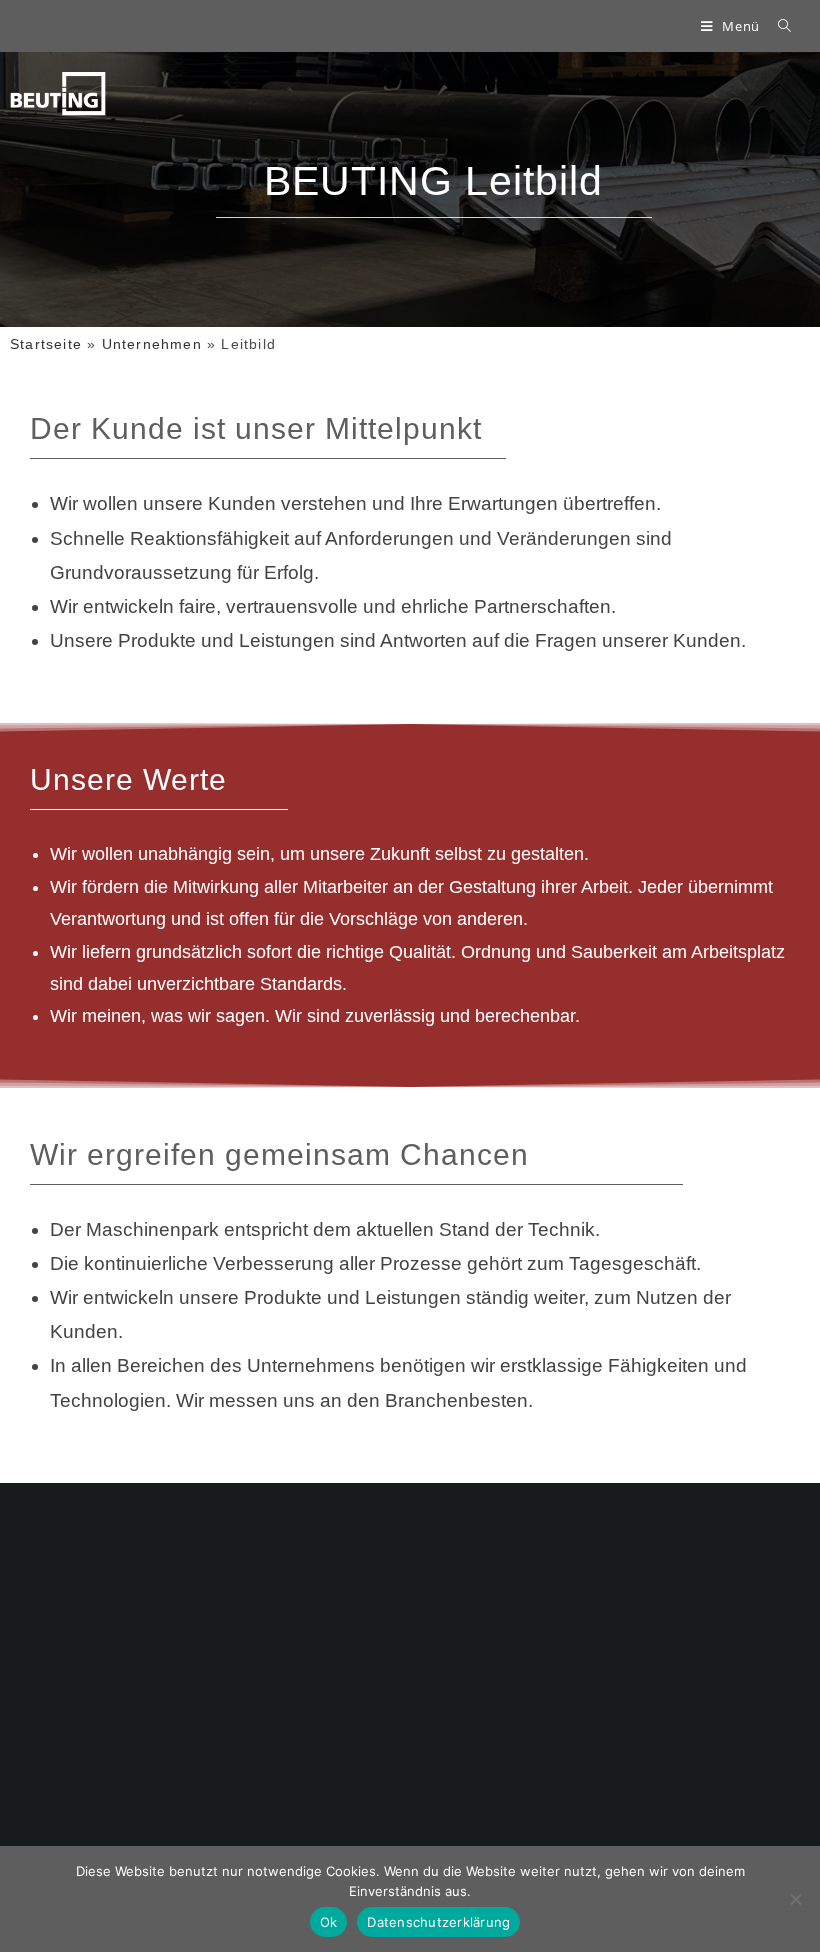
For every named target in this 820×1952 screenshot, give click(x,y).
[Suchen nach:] (777, 26)
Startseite (46, 344)
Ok (329, 1922)
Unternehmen (152, 344)
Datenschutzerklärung (438, 1922)
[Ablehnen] (795, 1899)
